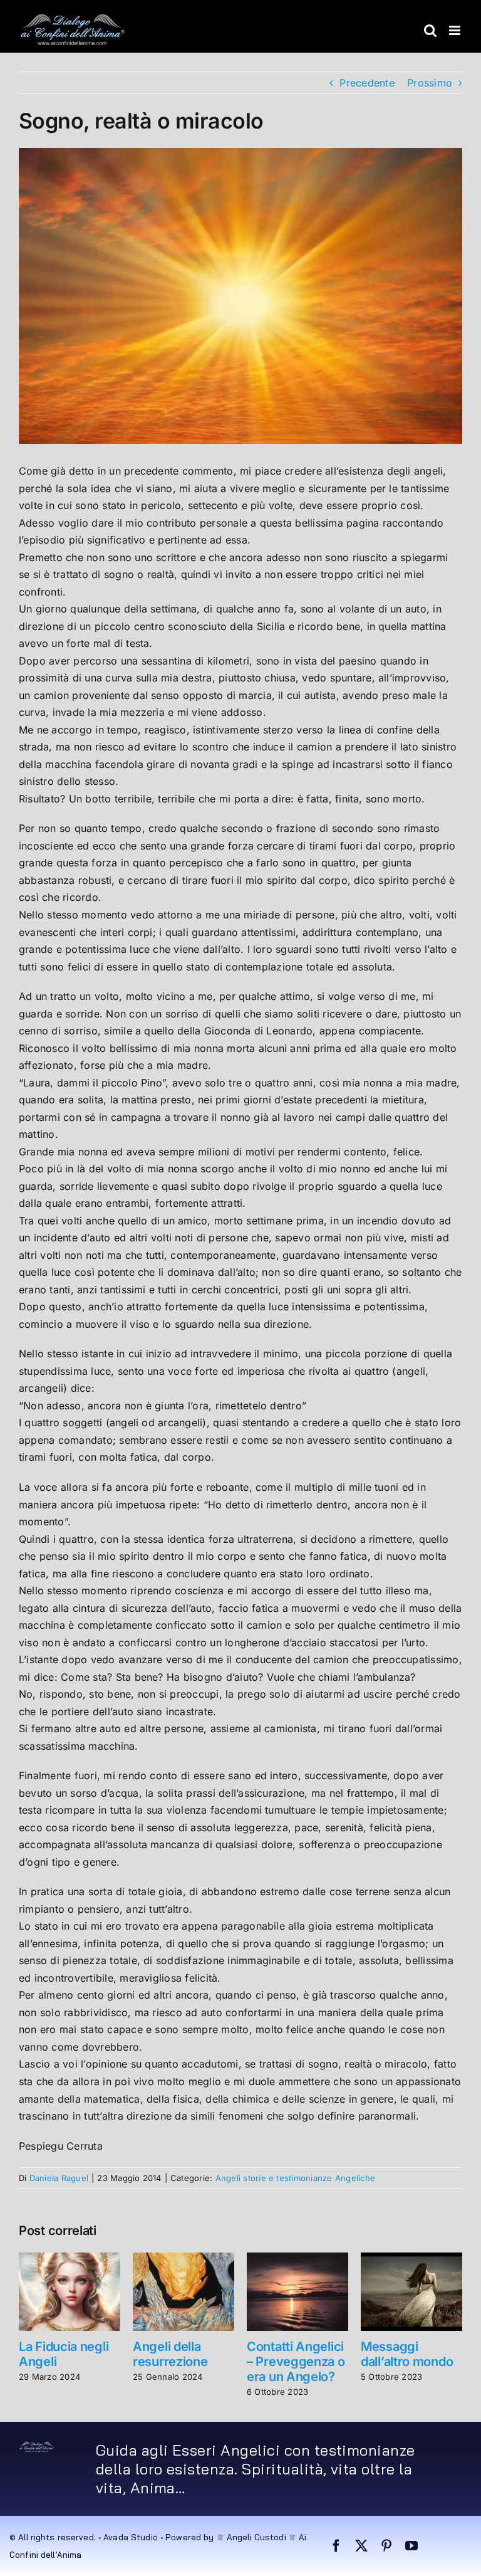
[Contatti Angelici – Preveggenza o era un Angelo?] (297, 2259)
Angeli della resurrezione (170, 2354)
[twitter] (361, 2546)
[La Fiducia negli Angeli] (70, 2259)
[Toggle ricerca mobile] (430, 30)
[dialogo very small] (37, 2446)
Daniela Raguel (59, 2178)
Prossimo (430, 83)
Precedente (367, 83)
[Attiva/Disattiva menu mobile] (456, 30)
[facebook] (336, 2546)
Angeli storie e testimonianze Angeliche (295, 2178)
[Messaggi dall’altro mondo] (411, 2259)
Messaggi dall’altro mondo (407, 2354)
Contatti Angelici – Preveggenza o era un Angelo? (296, 2362)
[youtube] (411, 2546)
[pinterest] (386, 2546)
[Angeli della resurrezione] (184, 2259)
